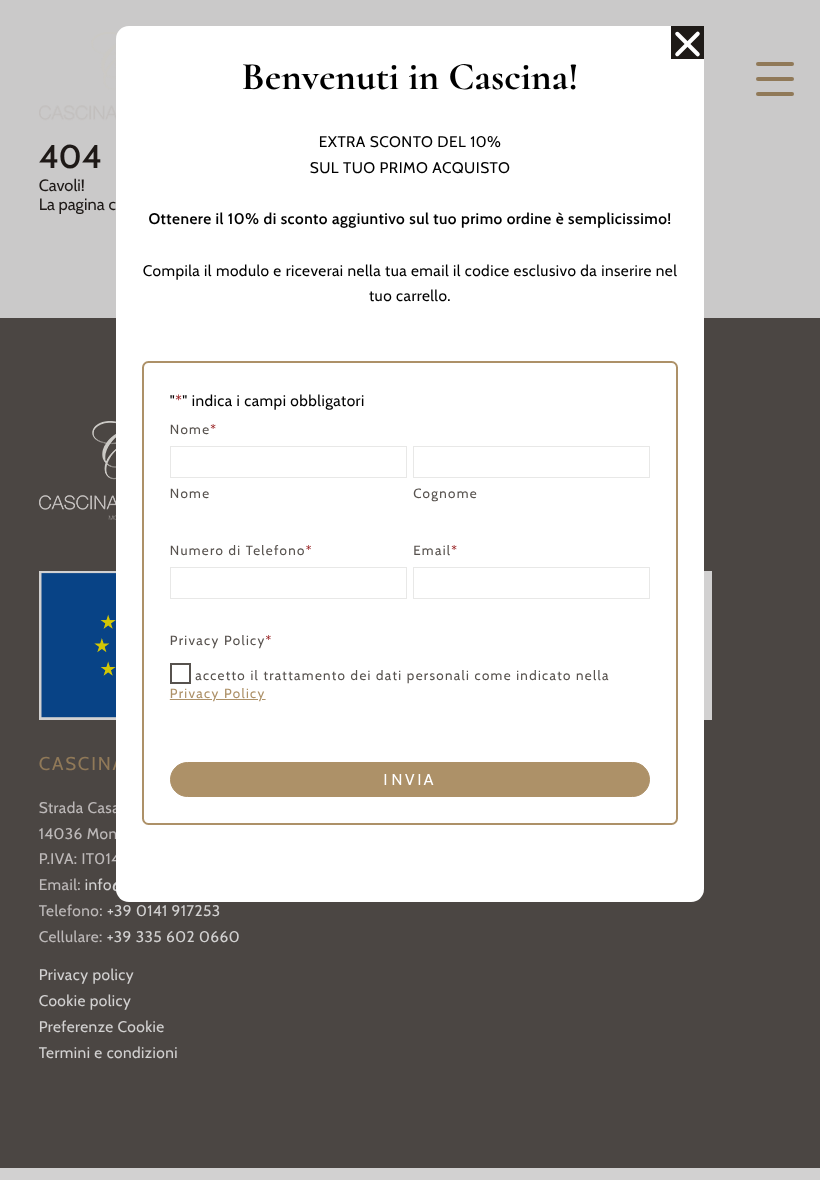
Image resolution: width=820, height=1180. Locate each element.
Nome (190, 494)
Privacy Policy (218, 694)
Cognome (445, 494)
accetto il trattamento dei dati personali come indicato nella (390, 685)
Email (435, 551)
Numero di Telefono (241, 551)
